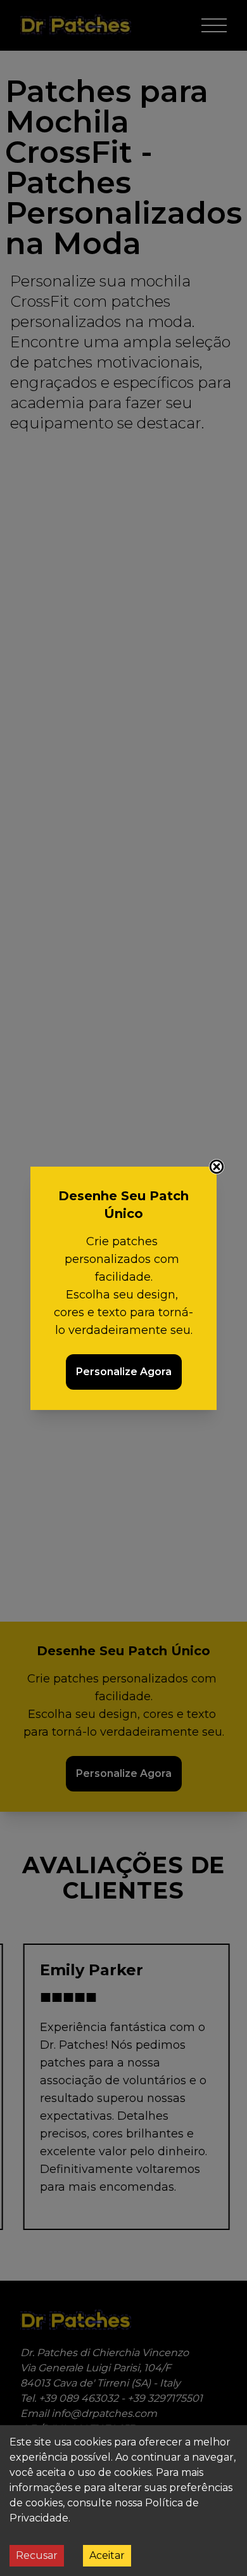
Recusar (37, 2555)
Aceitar (107, 2555)
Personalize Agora (124, 1372)
